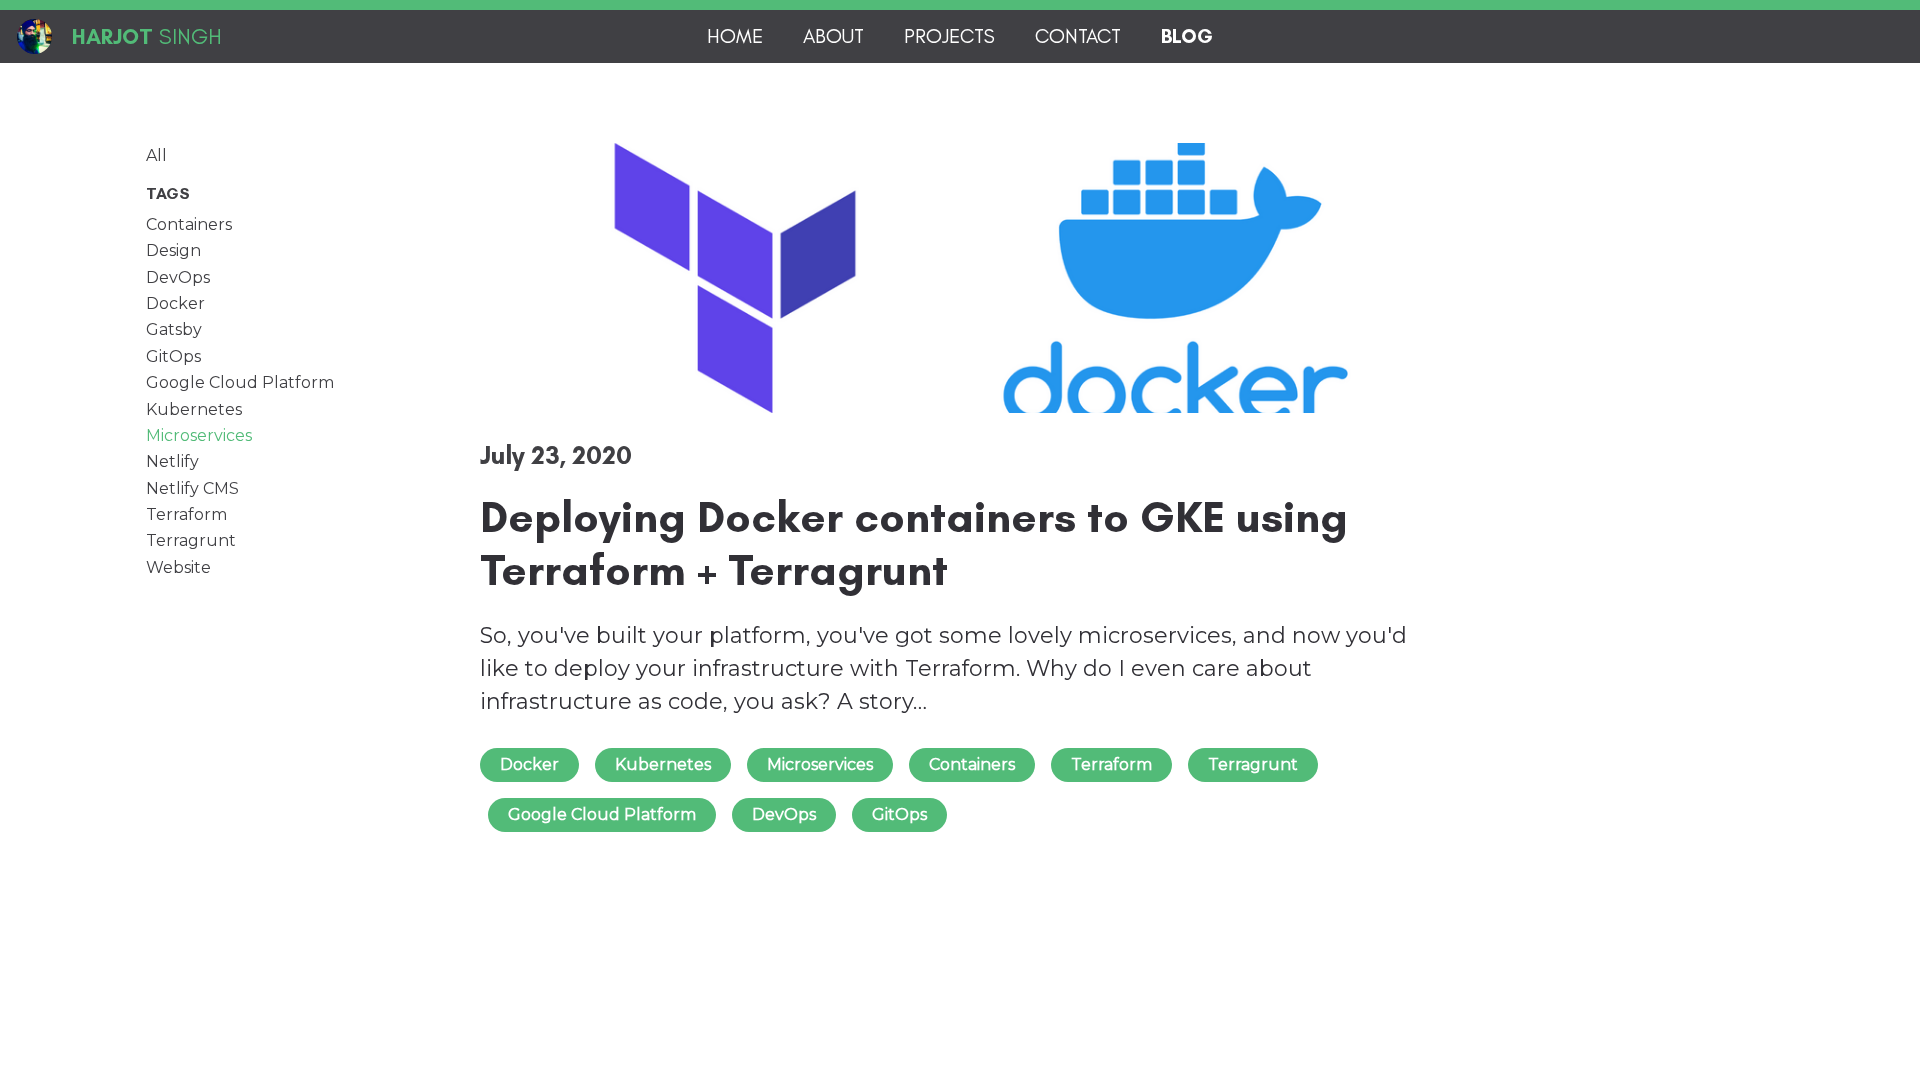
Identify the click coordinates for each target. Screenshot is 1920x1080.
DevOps (178, 278)
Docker (175, 304)
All (156, 156)
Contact (1078, 36)
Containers (189, 225)
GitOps (173, 357)
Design (173, 251)
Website (178, 568)
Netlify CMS (192, 489)
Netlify (172, 462)
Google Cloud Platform (240, 383)
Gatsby (174, 330)
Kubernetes (194, 410)
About (833, 36)
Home (735, 36)
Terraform (186, 515)
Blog (1187, 36)
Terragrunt (191, 541)
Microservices (199, 436)
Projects (949, 36)
